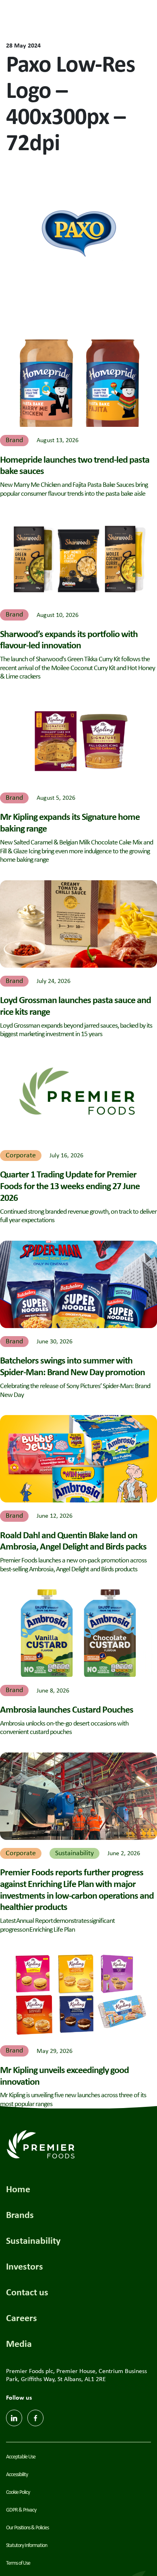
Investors (25, 2266)
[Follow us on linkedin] (14, 2418)
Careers (22, 2317)
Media (19, 2343)
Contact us (27, 2292)
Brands (20, 2214)
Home (18, 2189)
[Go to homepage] (78, 18)
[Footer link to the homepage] (41, 2143)
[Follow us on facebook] (35, 2418)
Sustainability (33, 2240)
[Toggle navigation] (141, 18)
